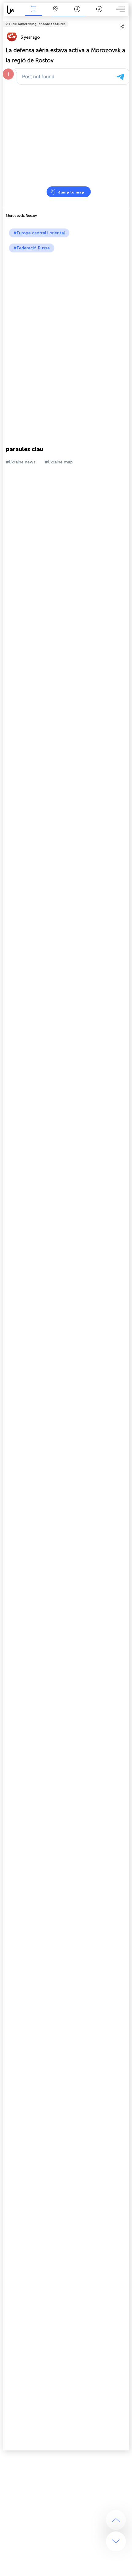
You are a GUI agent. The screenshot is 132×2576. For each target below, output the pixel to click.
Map (55, 13)
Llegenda (99, 13)
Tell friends (127, 20)
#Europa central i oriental (39, 233)
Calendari (77, 13)
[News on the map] (13, 10)
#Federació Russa (32, 248)
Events (33, 13)
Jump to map (71, 192)
